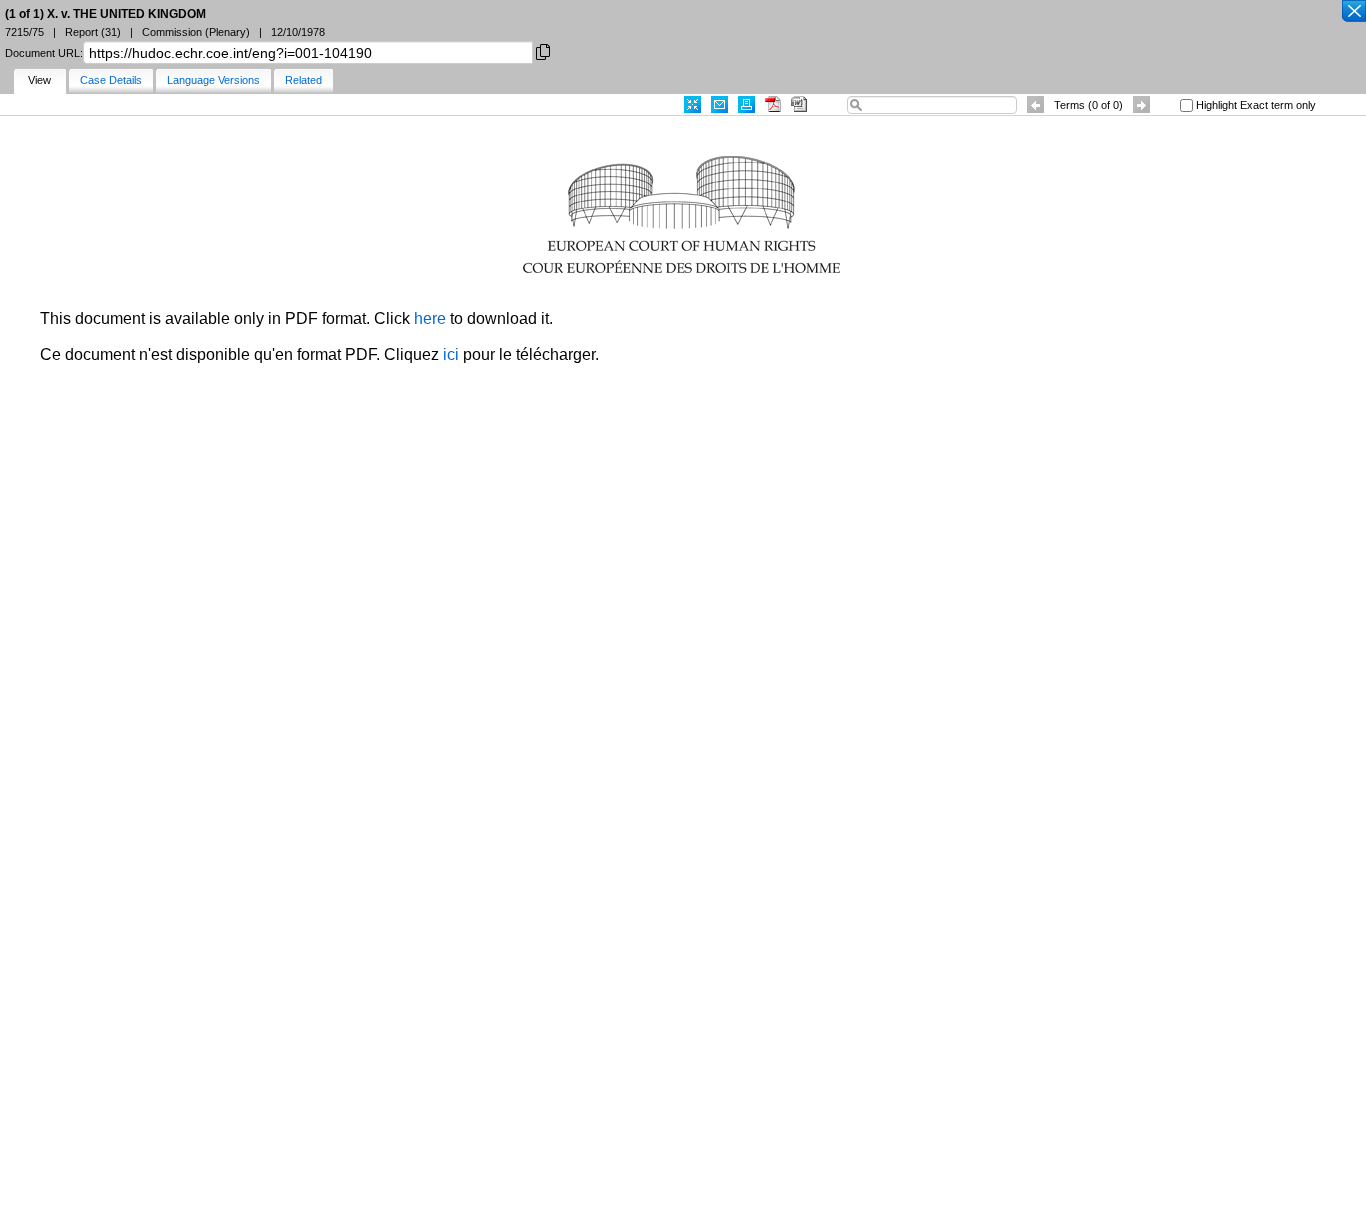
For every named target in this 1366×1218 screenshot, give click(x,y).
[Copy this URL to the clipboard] (543, 50)
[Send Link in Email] (719, 104)
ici (451, 354)
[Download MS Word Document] (799, 104)
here (430, 318)
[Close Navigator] (1353, 12)
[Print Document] (746, 104)
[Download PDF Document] (773, 104)
